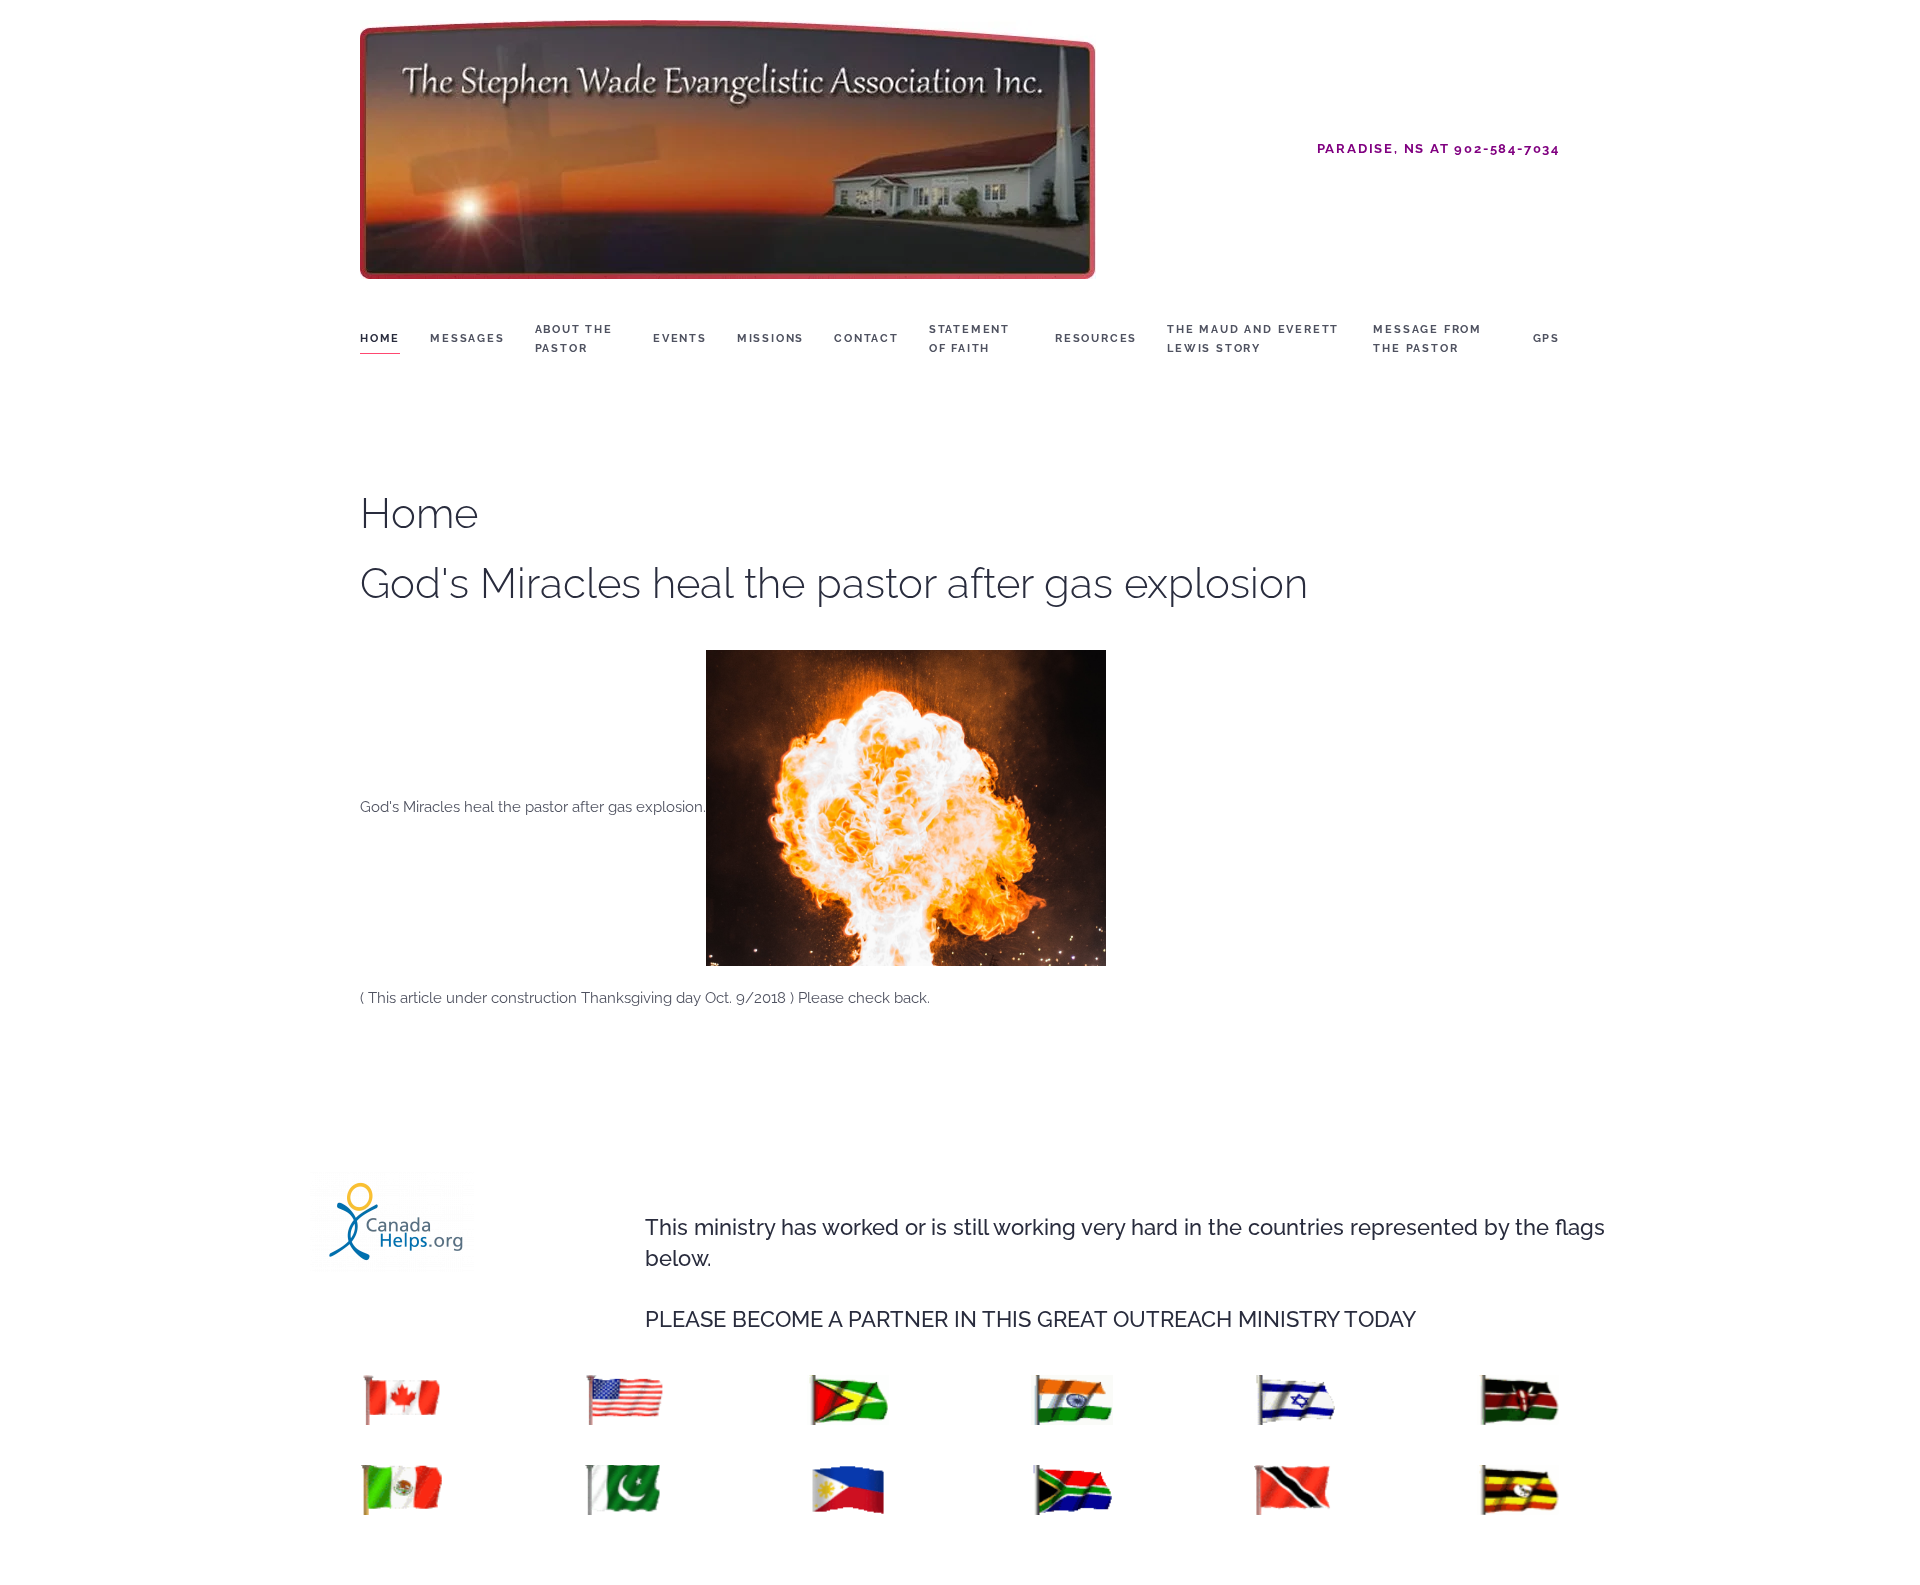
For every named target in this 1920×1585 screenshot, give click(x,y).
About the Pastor (574, 339)
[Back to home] (728, 149)
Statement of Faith (969, 339)
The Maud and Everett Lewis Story (1253, 339)
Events (680, 338)
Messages (467, 338)
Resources (1096, 338)
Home (380, 338)
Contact (866, 338)
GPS (1546, 338)
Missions (770, 338)
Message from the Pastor (1427, 339)
